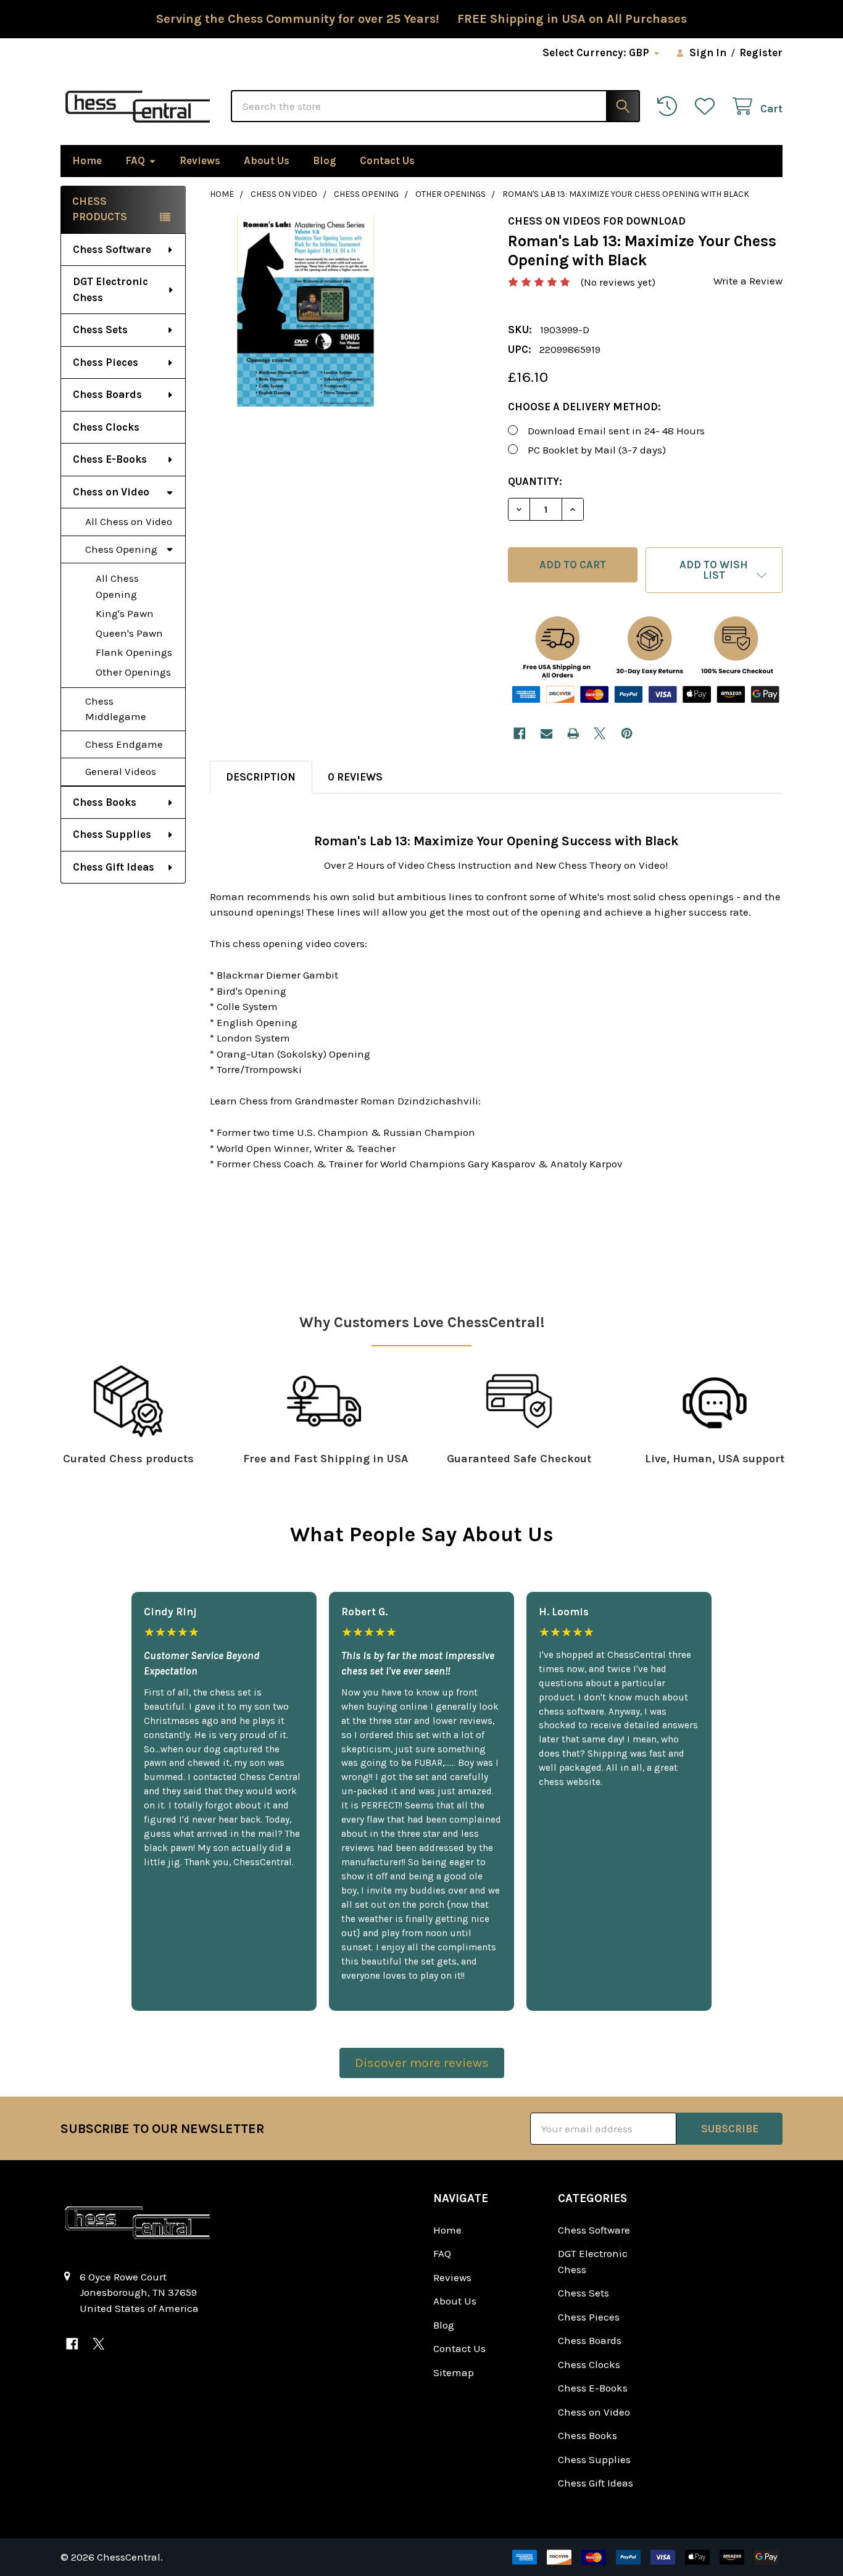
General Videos (121, 771)
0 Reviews (355, 777)
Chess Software (112, 249)
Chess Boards (107, 394)
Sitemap (454, 2372)
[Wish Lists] (708, 106)
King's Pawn (125, 613)
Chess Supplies (112, 834)
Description (261, 777)
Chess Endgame (124, 744)
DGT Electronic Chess (110, 289)
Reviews (200, 160)
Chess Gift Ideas (114, 867)
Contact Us (387, 160)
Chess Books (105, 802)
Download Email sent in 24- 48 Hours (616, 431)
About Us (267, 160)
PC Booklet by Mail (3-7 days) (597, 450)
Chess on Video (111, 492)
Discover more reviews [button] (422, 2063)
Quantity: (535, 481)
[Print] (573, 733)
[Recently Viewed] (670, 106)
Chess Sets (100, 329)
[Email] (546, 733)
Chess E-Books (110, 459)
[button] (714, 570)
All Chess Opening (117, 586)
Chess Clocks (106, 427)
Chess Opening (121, 549)
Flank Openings (134, 652)
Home (87, 160)
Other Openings (133, 672)
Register (761, 52)
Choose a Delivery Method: (584, 407)
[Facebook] (519, 733)
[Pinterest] (627, 733)
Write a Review (748, 281)
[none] (306, 311)
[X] (600, 733)
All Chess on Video (129, 521)
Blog (325, 160)
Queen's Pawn (129, 633)
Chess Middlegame (116, 709)
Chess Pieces (106, 362)
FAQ (135, 160)
